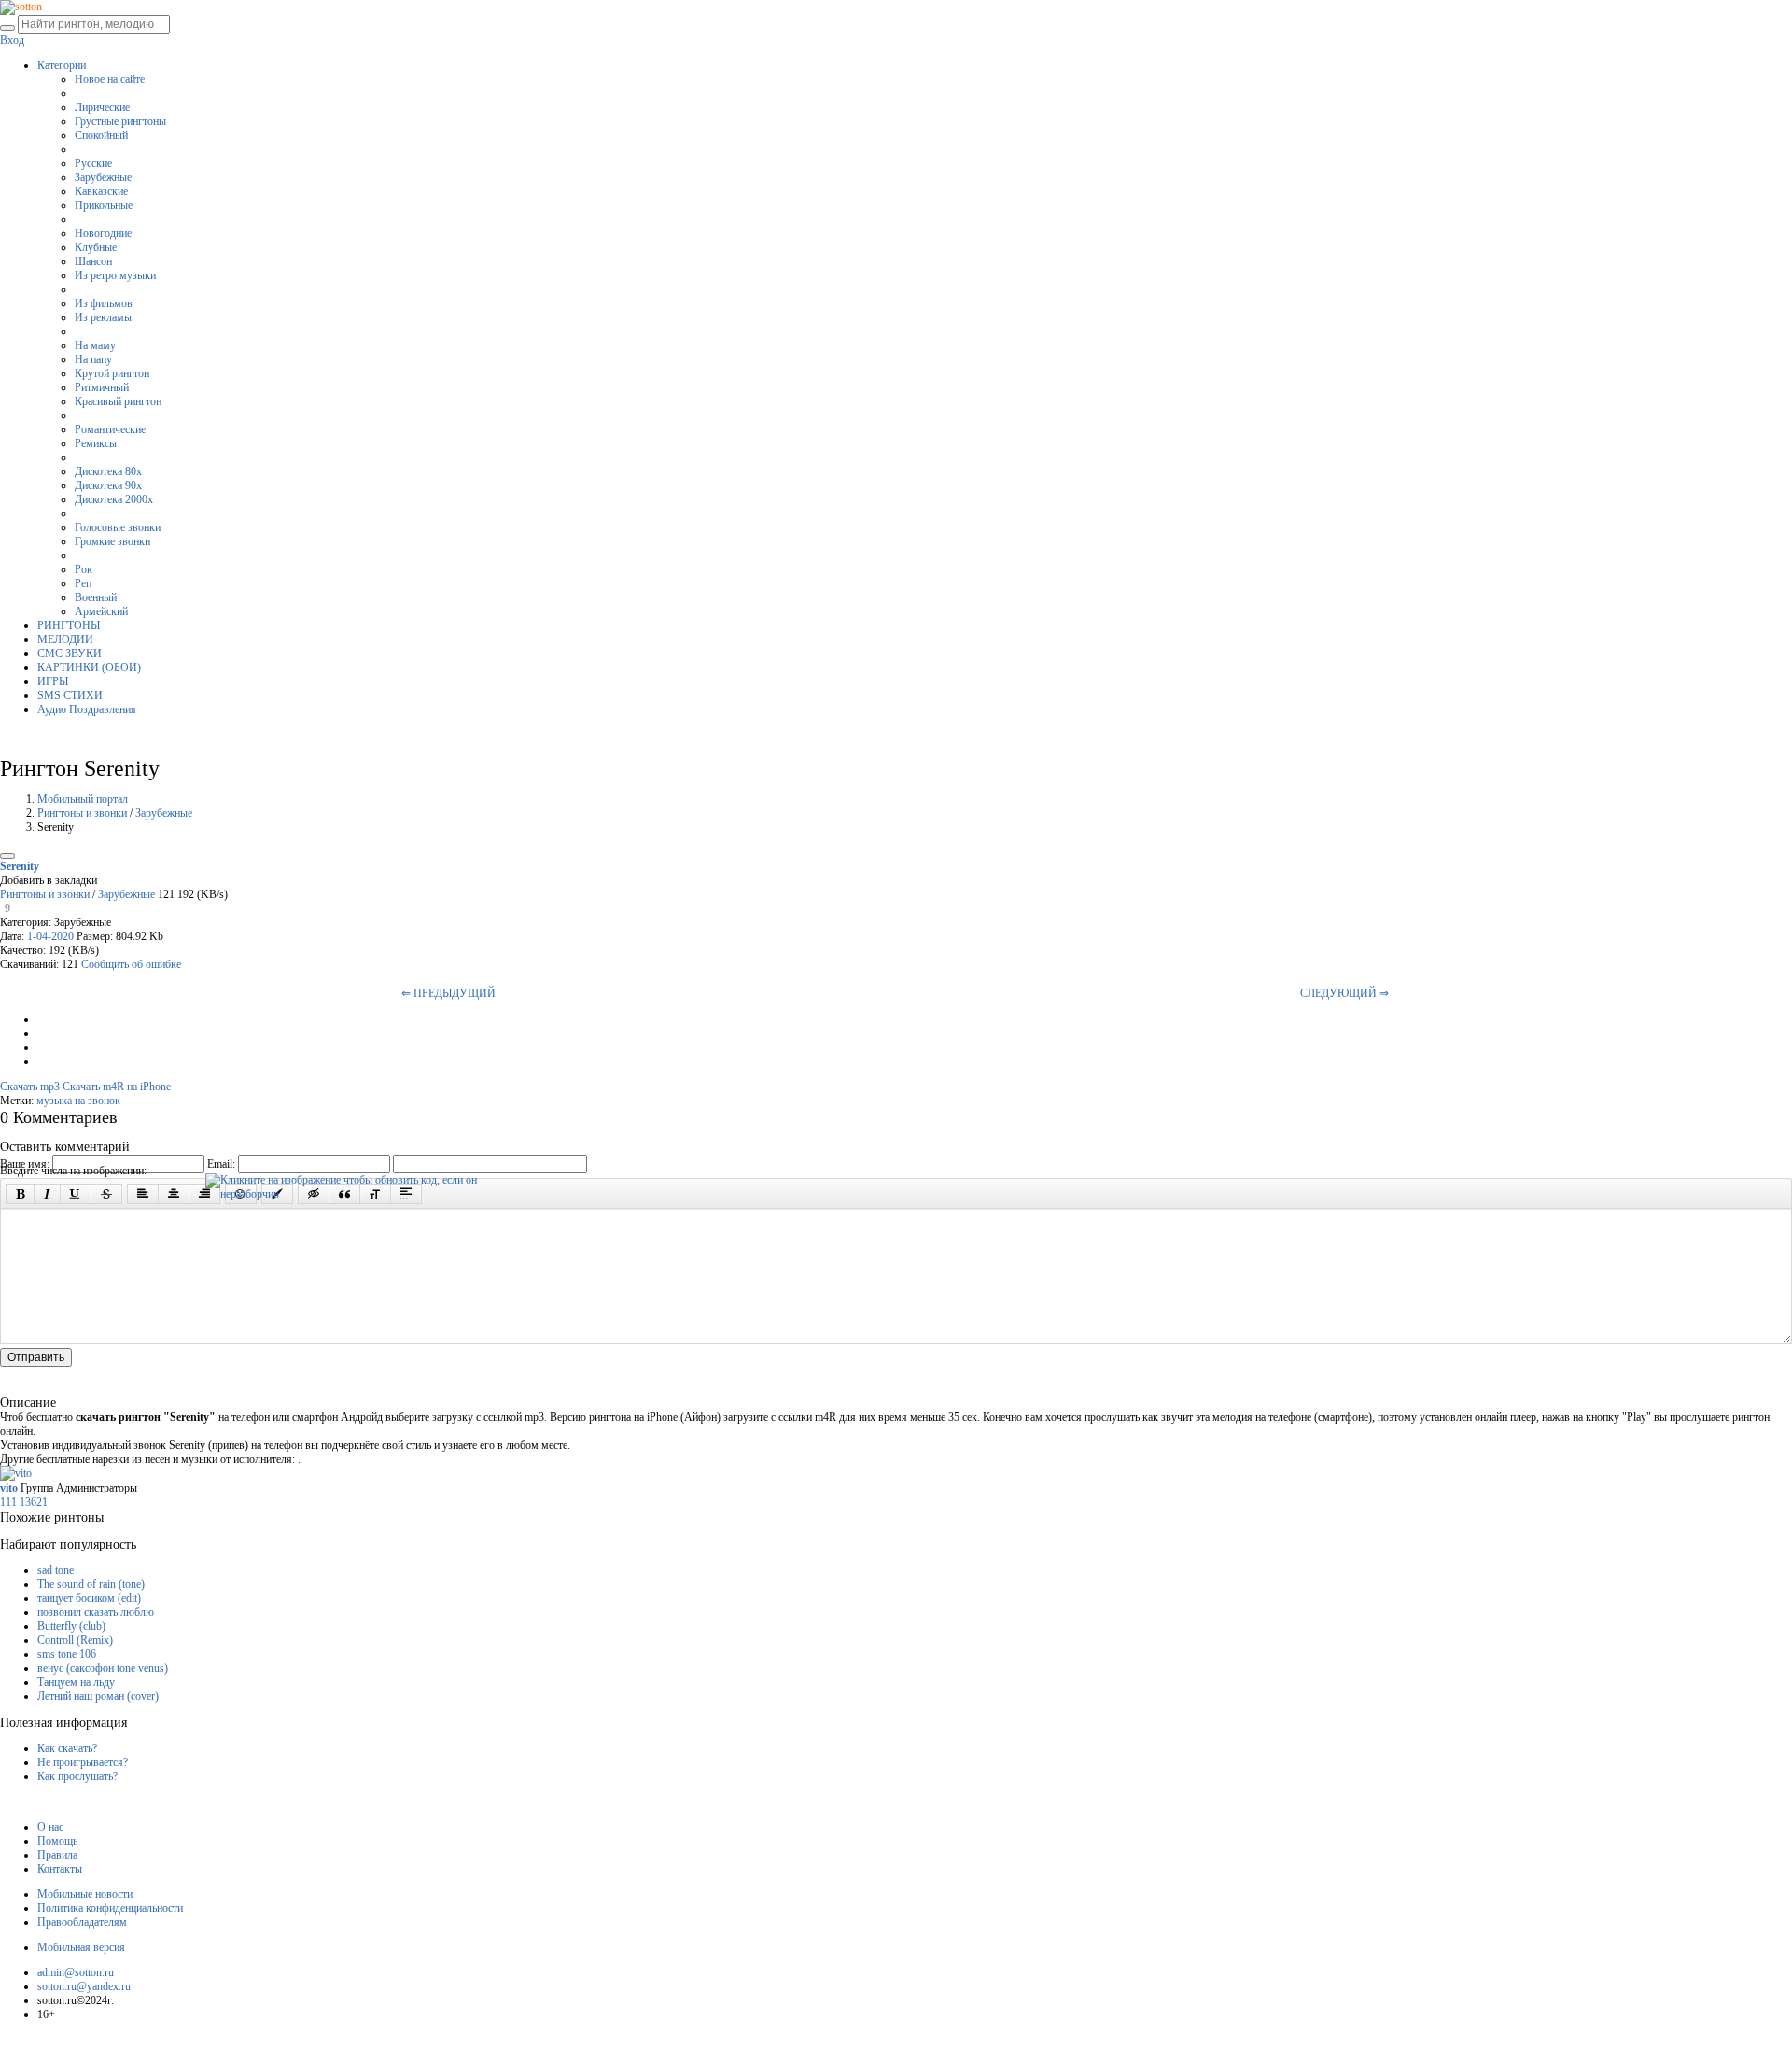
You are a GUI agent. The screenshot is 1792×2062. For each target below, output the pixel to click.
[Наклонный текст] (47, 1194)
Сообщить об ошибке (131, 964)
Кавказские (101, 191)
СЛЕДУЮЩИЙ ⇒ (1344, 993)
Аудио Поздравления (87, 709)
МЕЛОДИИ (65, 639)
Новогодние (103, 233)
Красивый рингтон (118, 401)
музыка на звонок (78, 1101)
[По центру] (174, 1194)
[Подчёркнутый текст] (76, 1194)
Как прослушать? (77, 1776)
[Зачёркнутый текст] (106, 1194)
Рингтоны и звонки (82, 813)
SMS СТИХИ (70, 695)
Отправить (36, 1357)
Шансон (93, 261)
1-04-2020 (50, 936)
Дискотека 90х (108, 485)
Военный (96, 597)
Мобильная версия (81, 1947)
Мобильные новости (85, 1894)
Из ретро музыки (115, 275)
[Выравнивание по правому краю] (204, 1194)
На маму (95, 345)
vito (10, 1488)
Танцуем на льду (76, 1682)
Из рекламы (103, 317)
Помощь (57, 1841)
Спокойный (101, 135)
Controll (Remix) (75, 1640)
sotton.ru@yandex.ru (84, 1986)
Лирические (102, 107)
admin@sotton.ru (76, 1972)
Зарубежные (103, 177)
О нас (50, 1827)
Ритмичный (102, 387)
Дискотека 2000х (114, 499)
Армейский (101, 611)
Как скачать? (67, 1748)
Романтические (110, 429)
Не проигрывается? (83, 1762)
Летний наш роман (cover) (98, 1696)
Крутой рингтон (112, 373)
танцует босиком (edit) (89, 1598)
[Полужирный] (20, 1194)
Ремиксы (96, 443)
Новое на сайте (110, 79)
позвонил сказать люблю (96, 1612)
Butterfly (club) (71, 1626)
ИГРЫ (53, 681)
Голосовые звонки (118, 527)
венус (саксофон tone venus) (103, 1668)
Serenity (20, 866)
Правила (57, 1855)
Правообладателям (82, 1922)
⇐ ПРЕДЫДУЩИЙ (448, 993)
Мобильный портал (83, 799)
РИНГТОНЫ (69, 625)
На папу (93, 359)
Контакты (60, 1869)
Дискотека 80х (108, 471)
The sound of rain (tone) (91, 1584)
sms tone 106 (67, 1654)
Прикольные (104, 205)
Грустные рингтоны (120, 121)
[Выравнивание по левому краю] (143, 1194)
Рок (84, 569)
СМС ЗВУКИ (70, 653)
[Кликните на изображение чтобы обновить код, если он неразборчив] (345, 1180)
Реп (83, 583)
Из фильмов (104, 303)
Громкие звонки (112, 541)
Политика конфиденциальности (110, 1908)
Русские (93, 163)
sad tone (56, 1570)
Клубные (96, 247)
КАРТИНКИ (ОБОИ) (89, 667)
